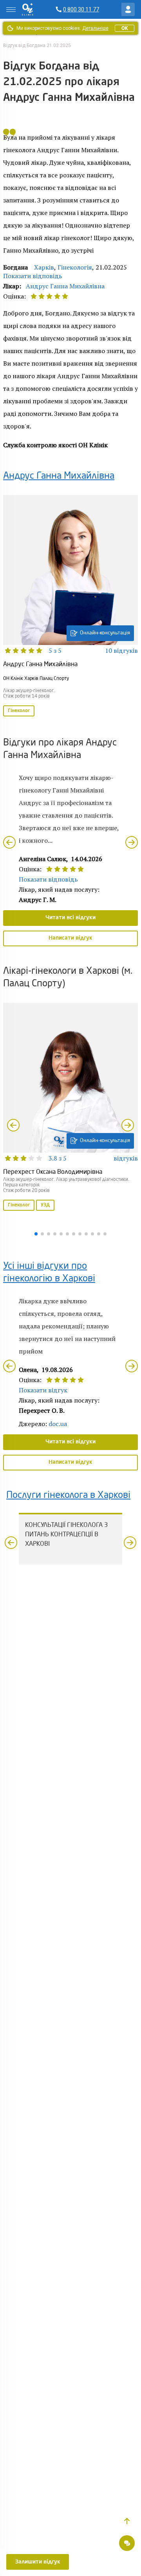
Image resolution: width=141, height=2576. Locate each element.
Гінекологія (75, 267)
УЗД (45, 1205)
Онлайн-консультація (105, 633)
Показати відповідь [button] (33, 276)
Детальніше (95, 28)
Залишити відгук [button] (38, 2562)
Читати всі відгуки (70, 918)
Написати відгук (70, 938)
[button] (127, 2521)
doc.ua (58, 1424)
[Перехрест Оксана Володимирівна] (70, 1108)
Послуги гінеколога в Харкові (68, 1496)
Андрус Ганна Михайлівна (65, 286)
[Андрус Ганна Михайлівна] (70, 607)
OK (125, 28)
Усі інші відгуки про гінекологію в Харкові (49, 1273)
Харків (44, 267)
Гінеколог (19, 711)
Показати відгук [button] (43, 1390)
